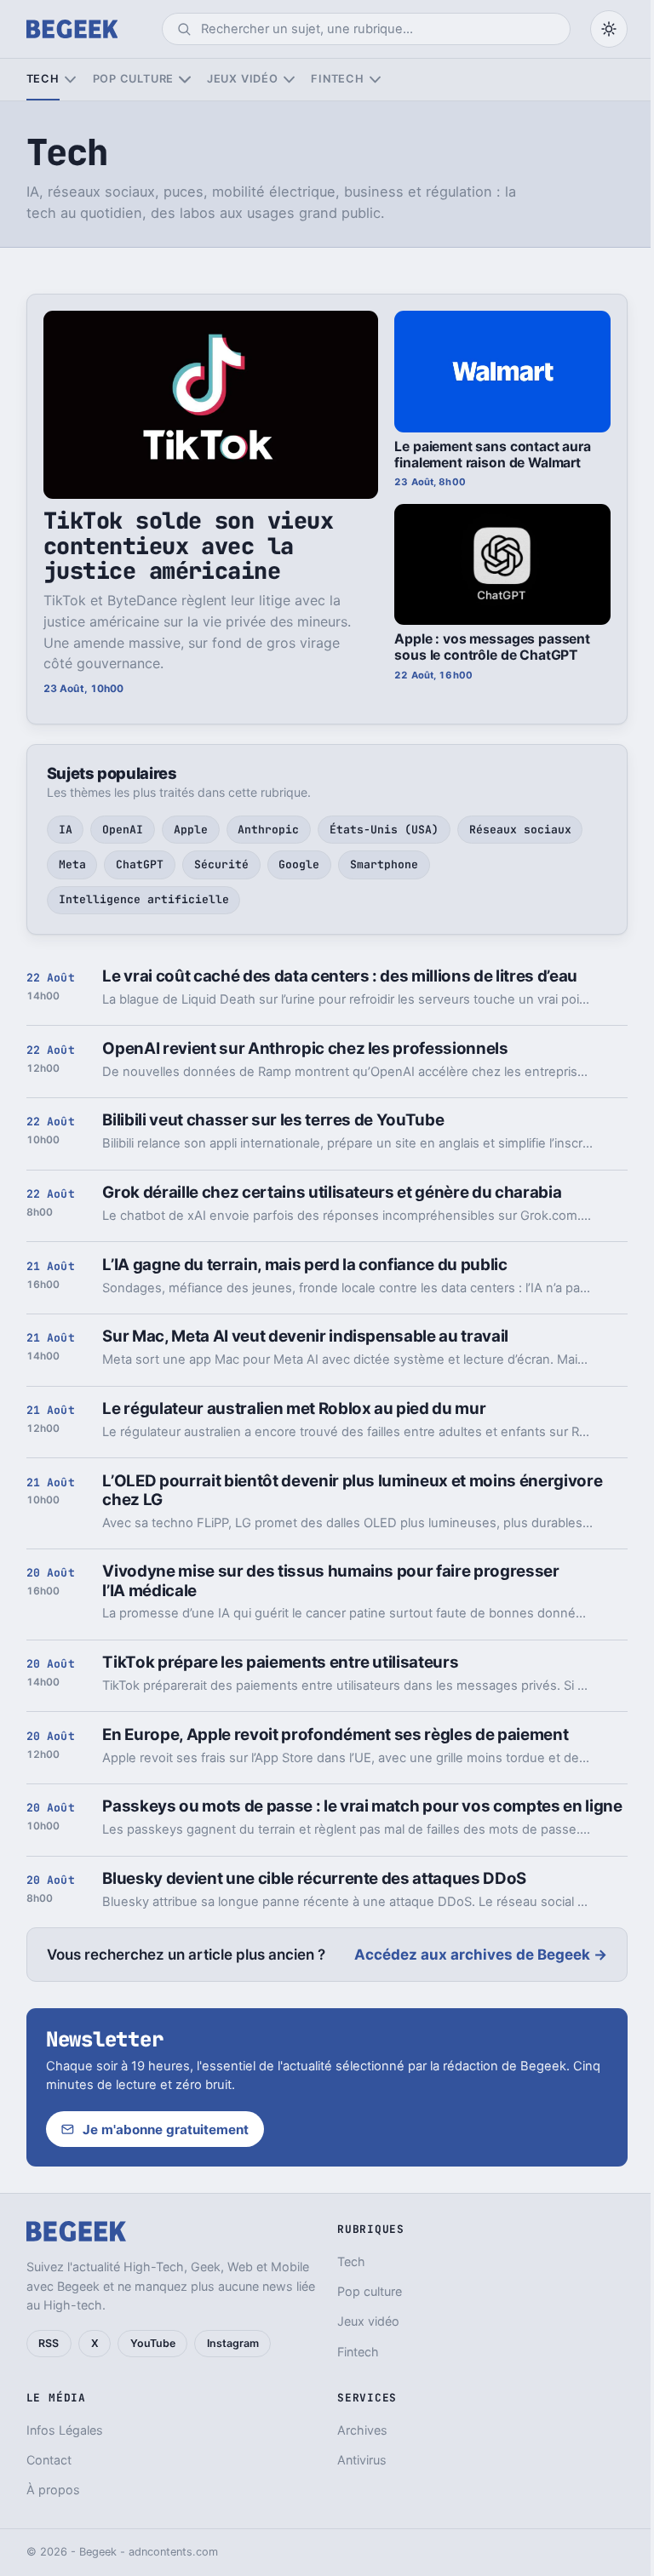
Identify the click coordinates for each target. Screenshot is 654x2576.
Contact (49, 2460)
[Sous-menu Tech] (70, 80)
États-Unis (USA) (384, 830)
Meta (72, 864)
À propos (53, 2490)
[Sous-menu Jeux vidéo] (289, 80)
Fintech (337, 79)
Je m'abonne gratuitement (166, 2129)
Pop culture (133, 79)
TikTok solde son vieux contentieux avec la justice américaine (188, 546)
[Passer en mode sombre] (609, 29)
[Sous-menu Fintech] (375, 80)
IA (66, 830)
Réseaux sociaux (520, 830)
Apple (191, 830)
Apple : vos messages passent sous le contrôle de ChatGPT (492, 647)
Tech (43, 79)
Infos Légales (65, 2430)
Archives (362, 2430)
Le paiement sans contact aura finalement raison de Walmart (492, 455)
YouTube (153, 2343)
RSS (49, 2343)
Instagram (233, 2343)
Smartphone (384, 864)
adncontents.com (173, 2552)
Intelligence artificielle (144, 899)
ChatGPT (140, 864)
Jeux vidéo (243, 79)
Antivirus (362, 2460)
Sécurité (221, 864)
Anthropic (268, 830)
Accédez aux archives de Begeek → (481, 1955)
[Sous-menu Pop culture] (184, 80)
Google (299, 864)
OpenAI (123, 830)
